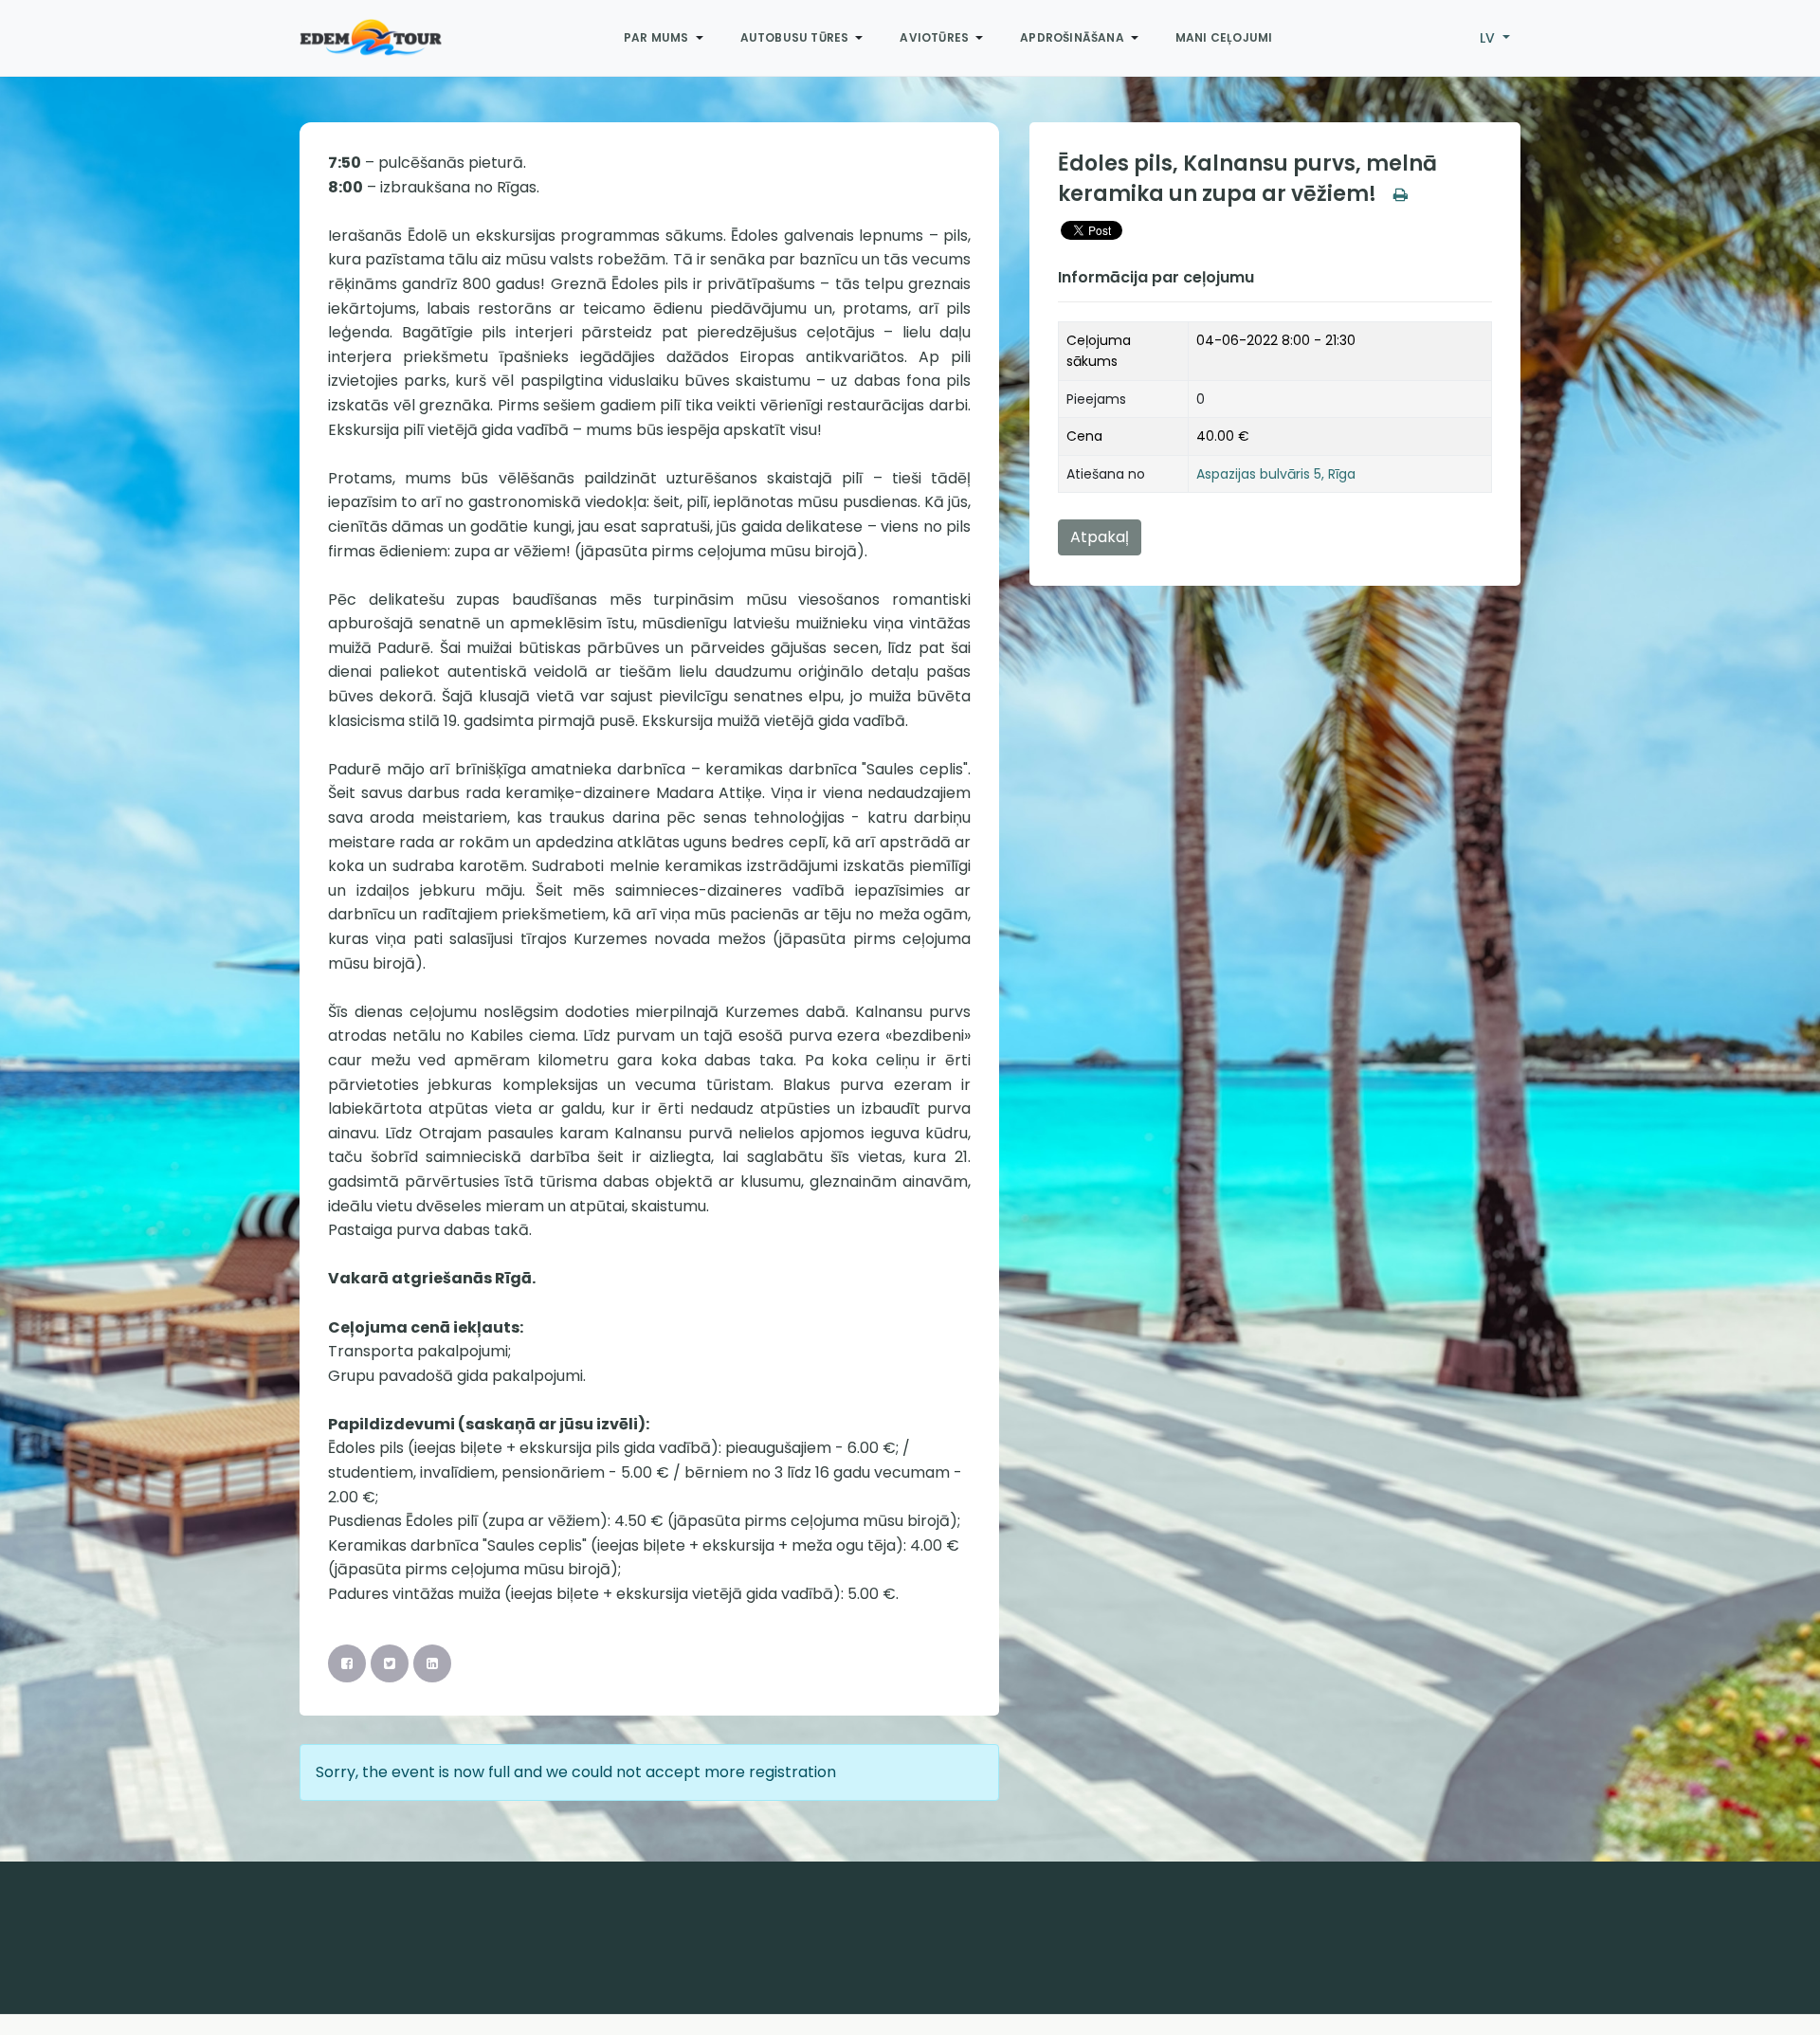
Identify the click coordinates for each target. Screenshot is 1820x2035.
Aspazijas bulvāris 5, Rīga (1276, 474)
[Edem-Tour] (371, 38)
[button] (667, 38)
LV (1489, 38)
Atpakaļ (1100, 537)
